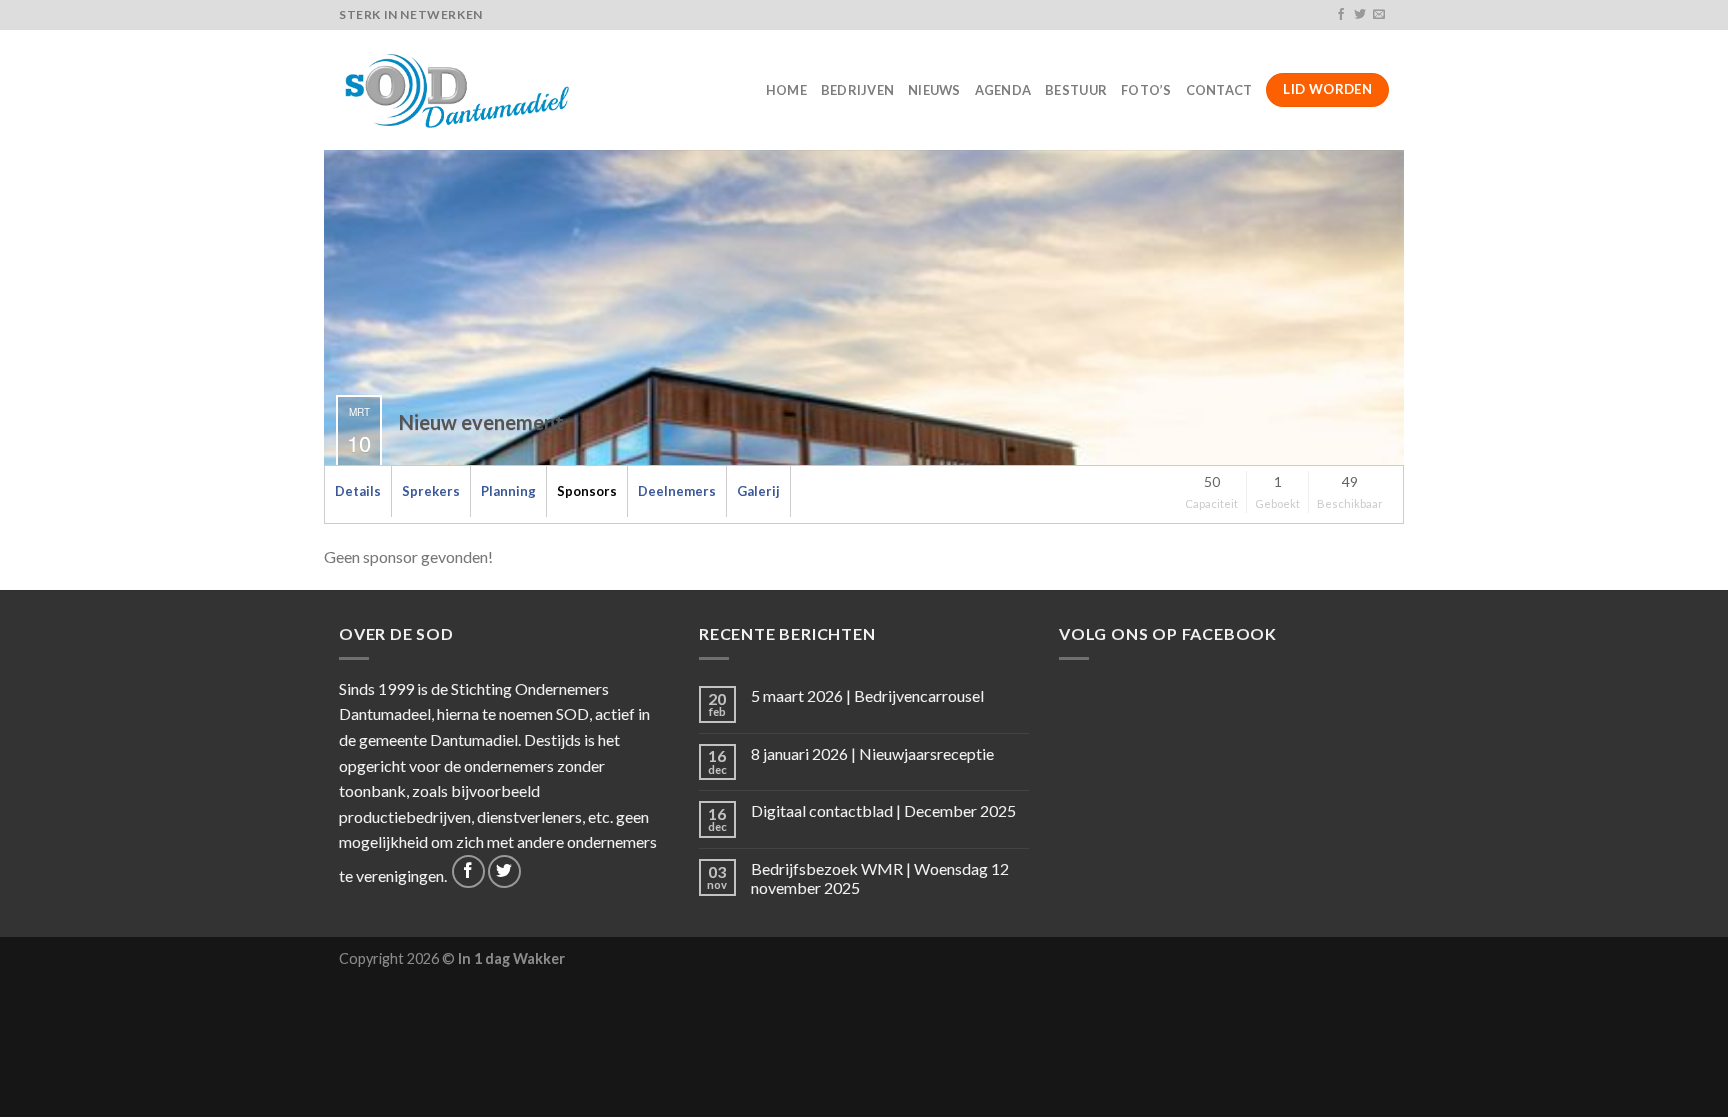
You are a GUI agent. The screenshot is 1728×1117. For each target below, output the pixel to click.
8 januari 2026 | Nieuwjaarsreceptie (872, 753)
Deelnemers (677, 491)
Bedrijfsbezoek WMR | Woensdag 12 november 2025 (880, 878)
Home (786, 90)
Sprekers (431, 491)
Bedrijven (857, 90)
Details (358, 491)
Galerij (758, 491)
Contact (1219, 90)
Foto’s (1146, 90)
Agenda (1003, 90)
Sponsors (587, 491)
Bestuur (1076, 90)
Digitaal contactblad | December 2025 (883, 810)
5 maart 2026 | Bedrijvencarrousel (867, 695)
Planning (508, 491)
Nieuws (934, 90)
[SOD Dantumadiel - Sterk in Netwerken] (460, 90)
